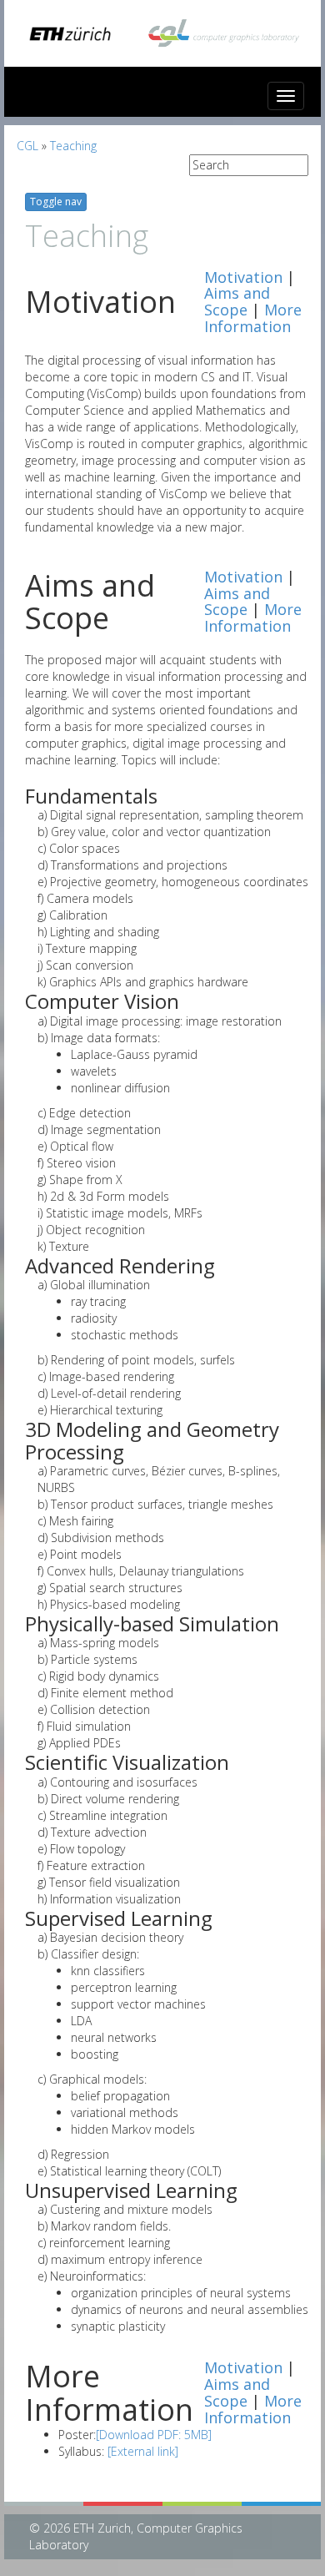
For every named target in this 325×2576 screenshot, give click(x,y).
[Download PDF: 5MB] (154, 2435)
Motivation (243, 277)
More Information (253, 318)
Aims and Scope (237, 301)
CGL (27, 146)
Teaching (73, 146)
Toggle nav (56, 202)
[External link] (143, 2451)
